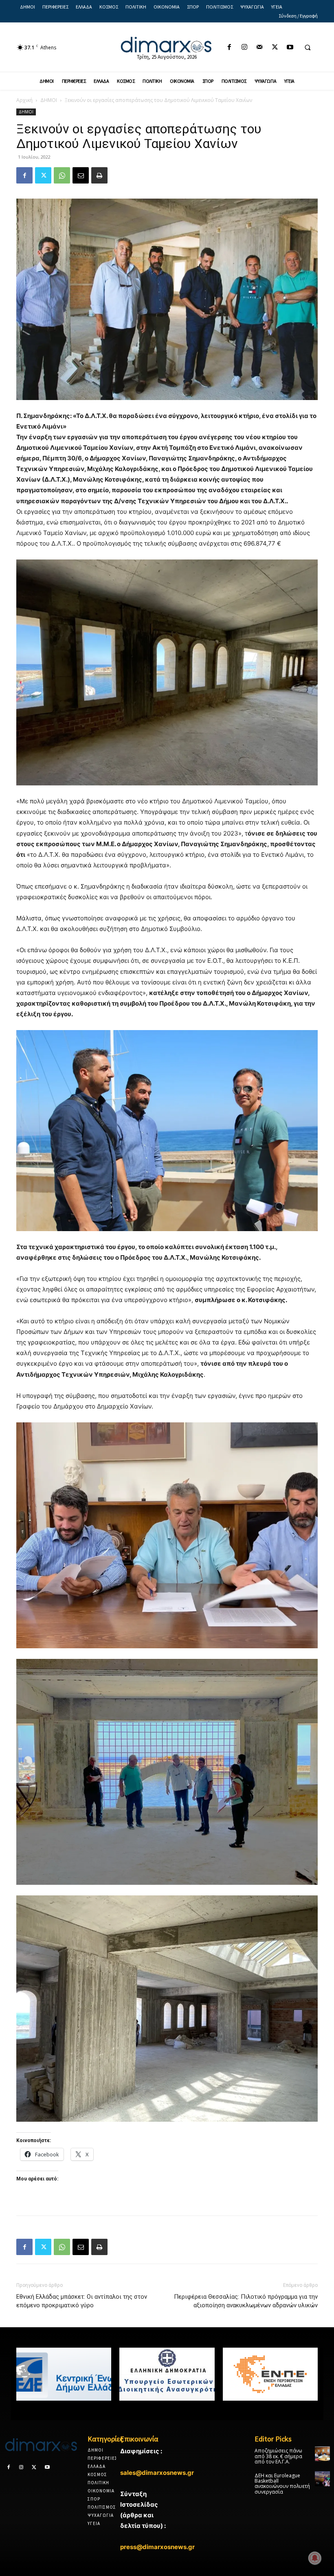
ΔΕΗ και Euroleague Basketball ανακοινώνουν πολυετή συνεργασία (282, 2484)
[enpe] (270, 2374)
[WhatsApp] (62, 175)
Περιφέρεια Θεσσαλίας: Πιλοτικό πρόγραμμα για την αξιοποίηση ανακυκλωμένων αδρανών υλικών (246, 2301)
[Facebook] (229, 48)
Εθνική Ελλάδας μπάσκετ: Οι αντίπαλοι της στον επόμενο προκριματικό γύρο (82, 2301)
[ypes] (167, 2374)
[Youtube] (290, 48)
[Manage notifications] (315, 2558)
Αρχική (24, 100)
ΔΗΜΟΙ (49, 100)
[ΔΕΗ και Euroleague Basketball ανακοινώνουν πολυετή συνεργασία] (322, 2479)
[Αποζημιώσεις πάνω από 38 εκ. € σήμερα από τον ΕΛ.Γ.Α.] (322, 2454)
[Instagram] (245, 48)
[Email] (81, 175)
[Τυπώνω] (99, 175)
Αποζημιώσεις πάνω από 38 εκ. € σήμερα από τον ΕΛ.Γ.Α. (278, 2456)
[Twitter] (275, 48)
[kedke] (64, 2374)
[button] (308, 48)
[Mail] (260, 48)
